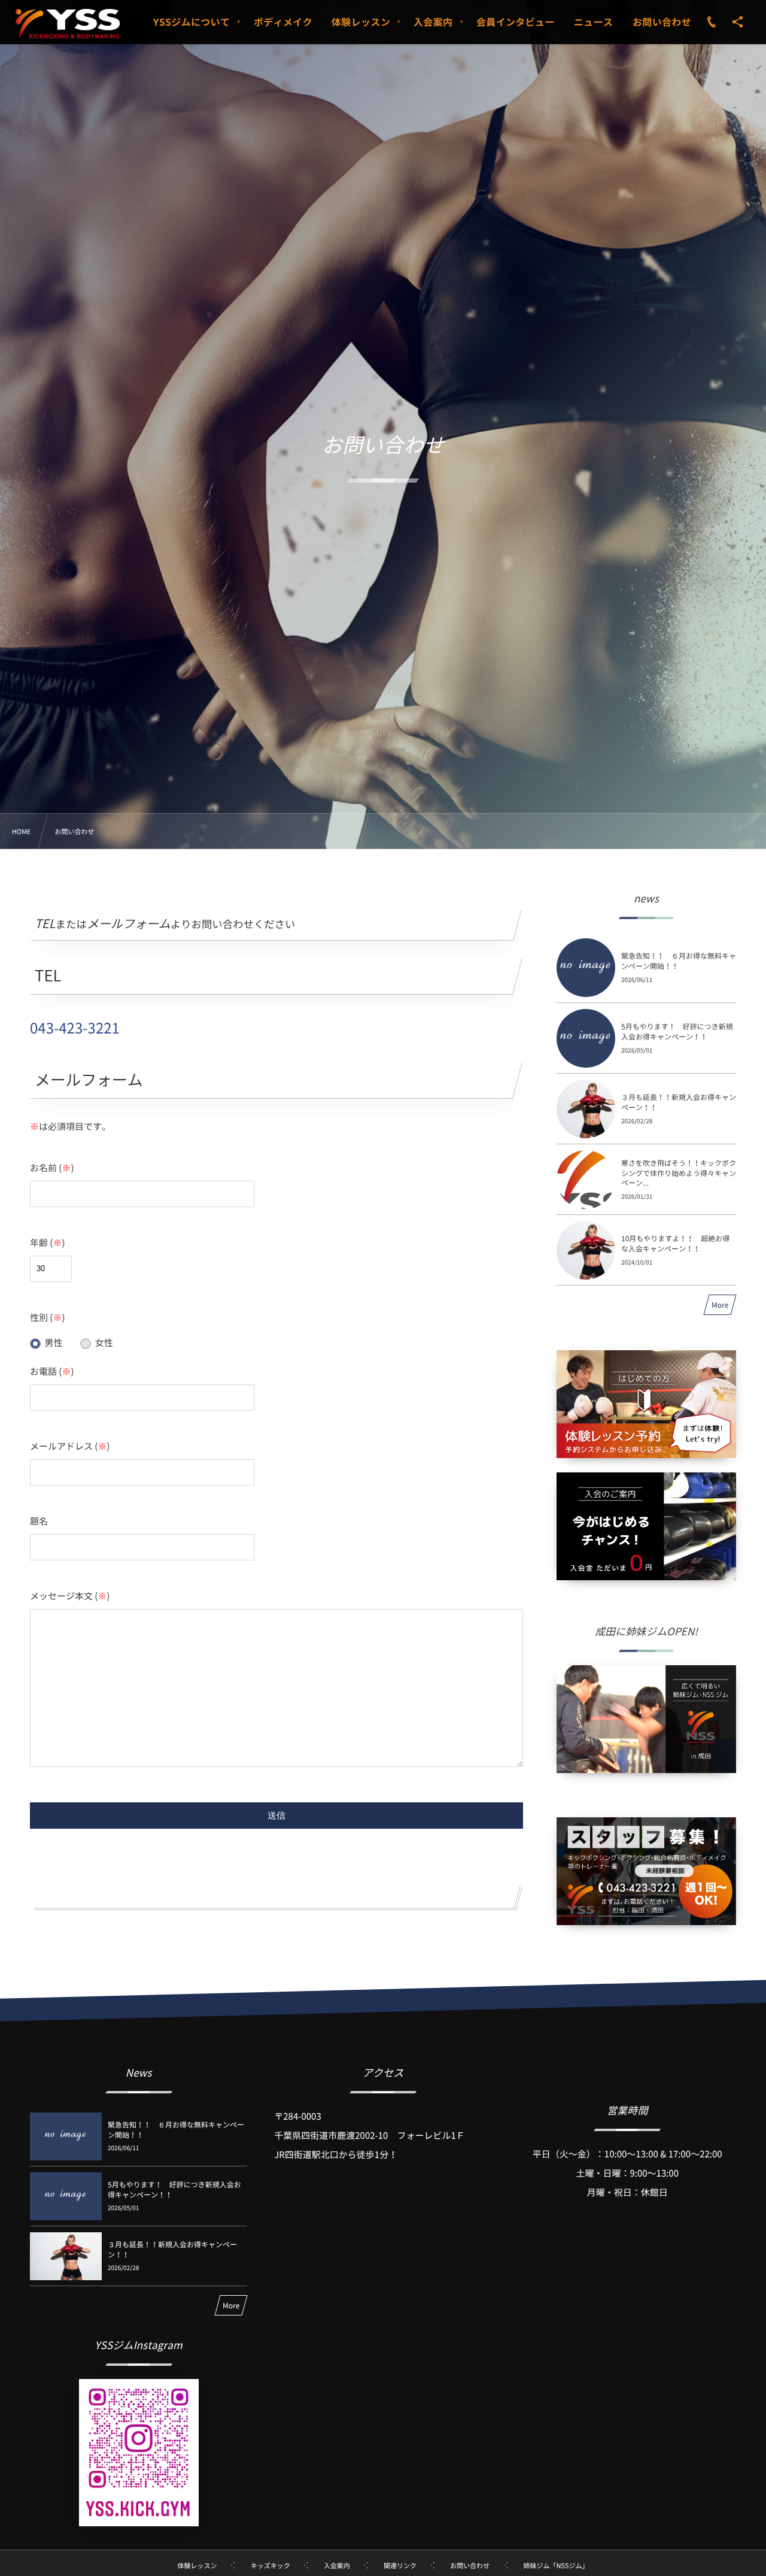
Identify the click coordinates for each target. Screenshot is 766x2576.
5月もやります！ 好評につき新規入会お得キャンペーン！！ (677, 1031)
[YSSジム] (68, 24)
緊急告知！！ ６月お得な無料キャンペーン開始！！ (679, 961)
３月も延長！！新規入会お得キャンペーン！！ (679, 1102)
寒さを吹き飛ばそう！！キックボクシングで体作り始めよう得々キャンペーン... (679, 1173)
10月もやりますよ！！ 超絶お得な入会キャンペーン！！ (675, 1243)
